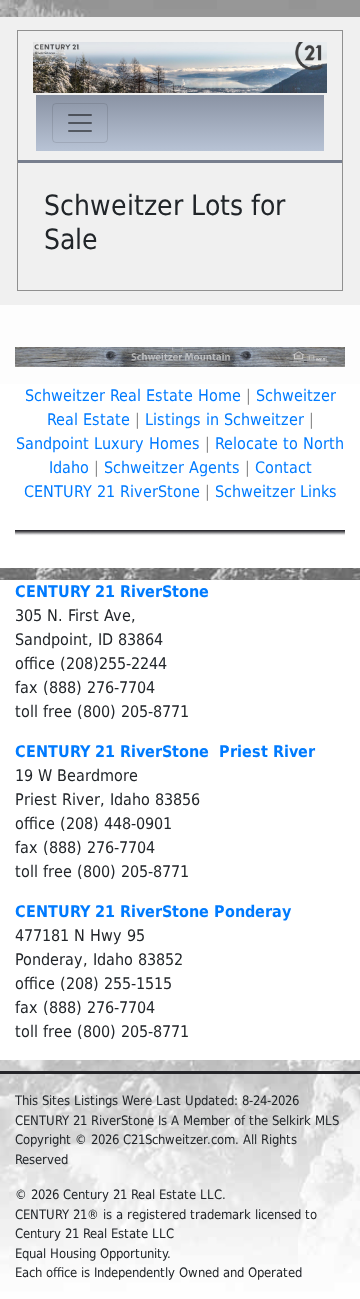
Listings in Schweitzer (224, 419)
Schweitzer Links (276, 491)
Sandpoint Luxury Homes (108, 443)
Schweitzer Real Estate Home (133, 395)
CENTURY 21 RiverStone (112, 591)
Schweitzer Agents (172, 467)
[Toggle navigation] (80, 123)
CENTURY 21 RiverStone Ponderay (153, 911)
